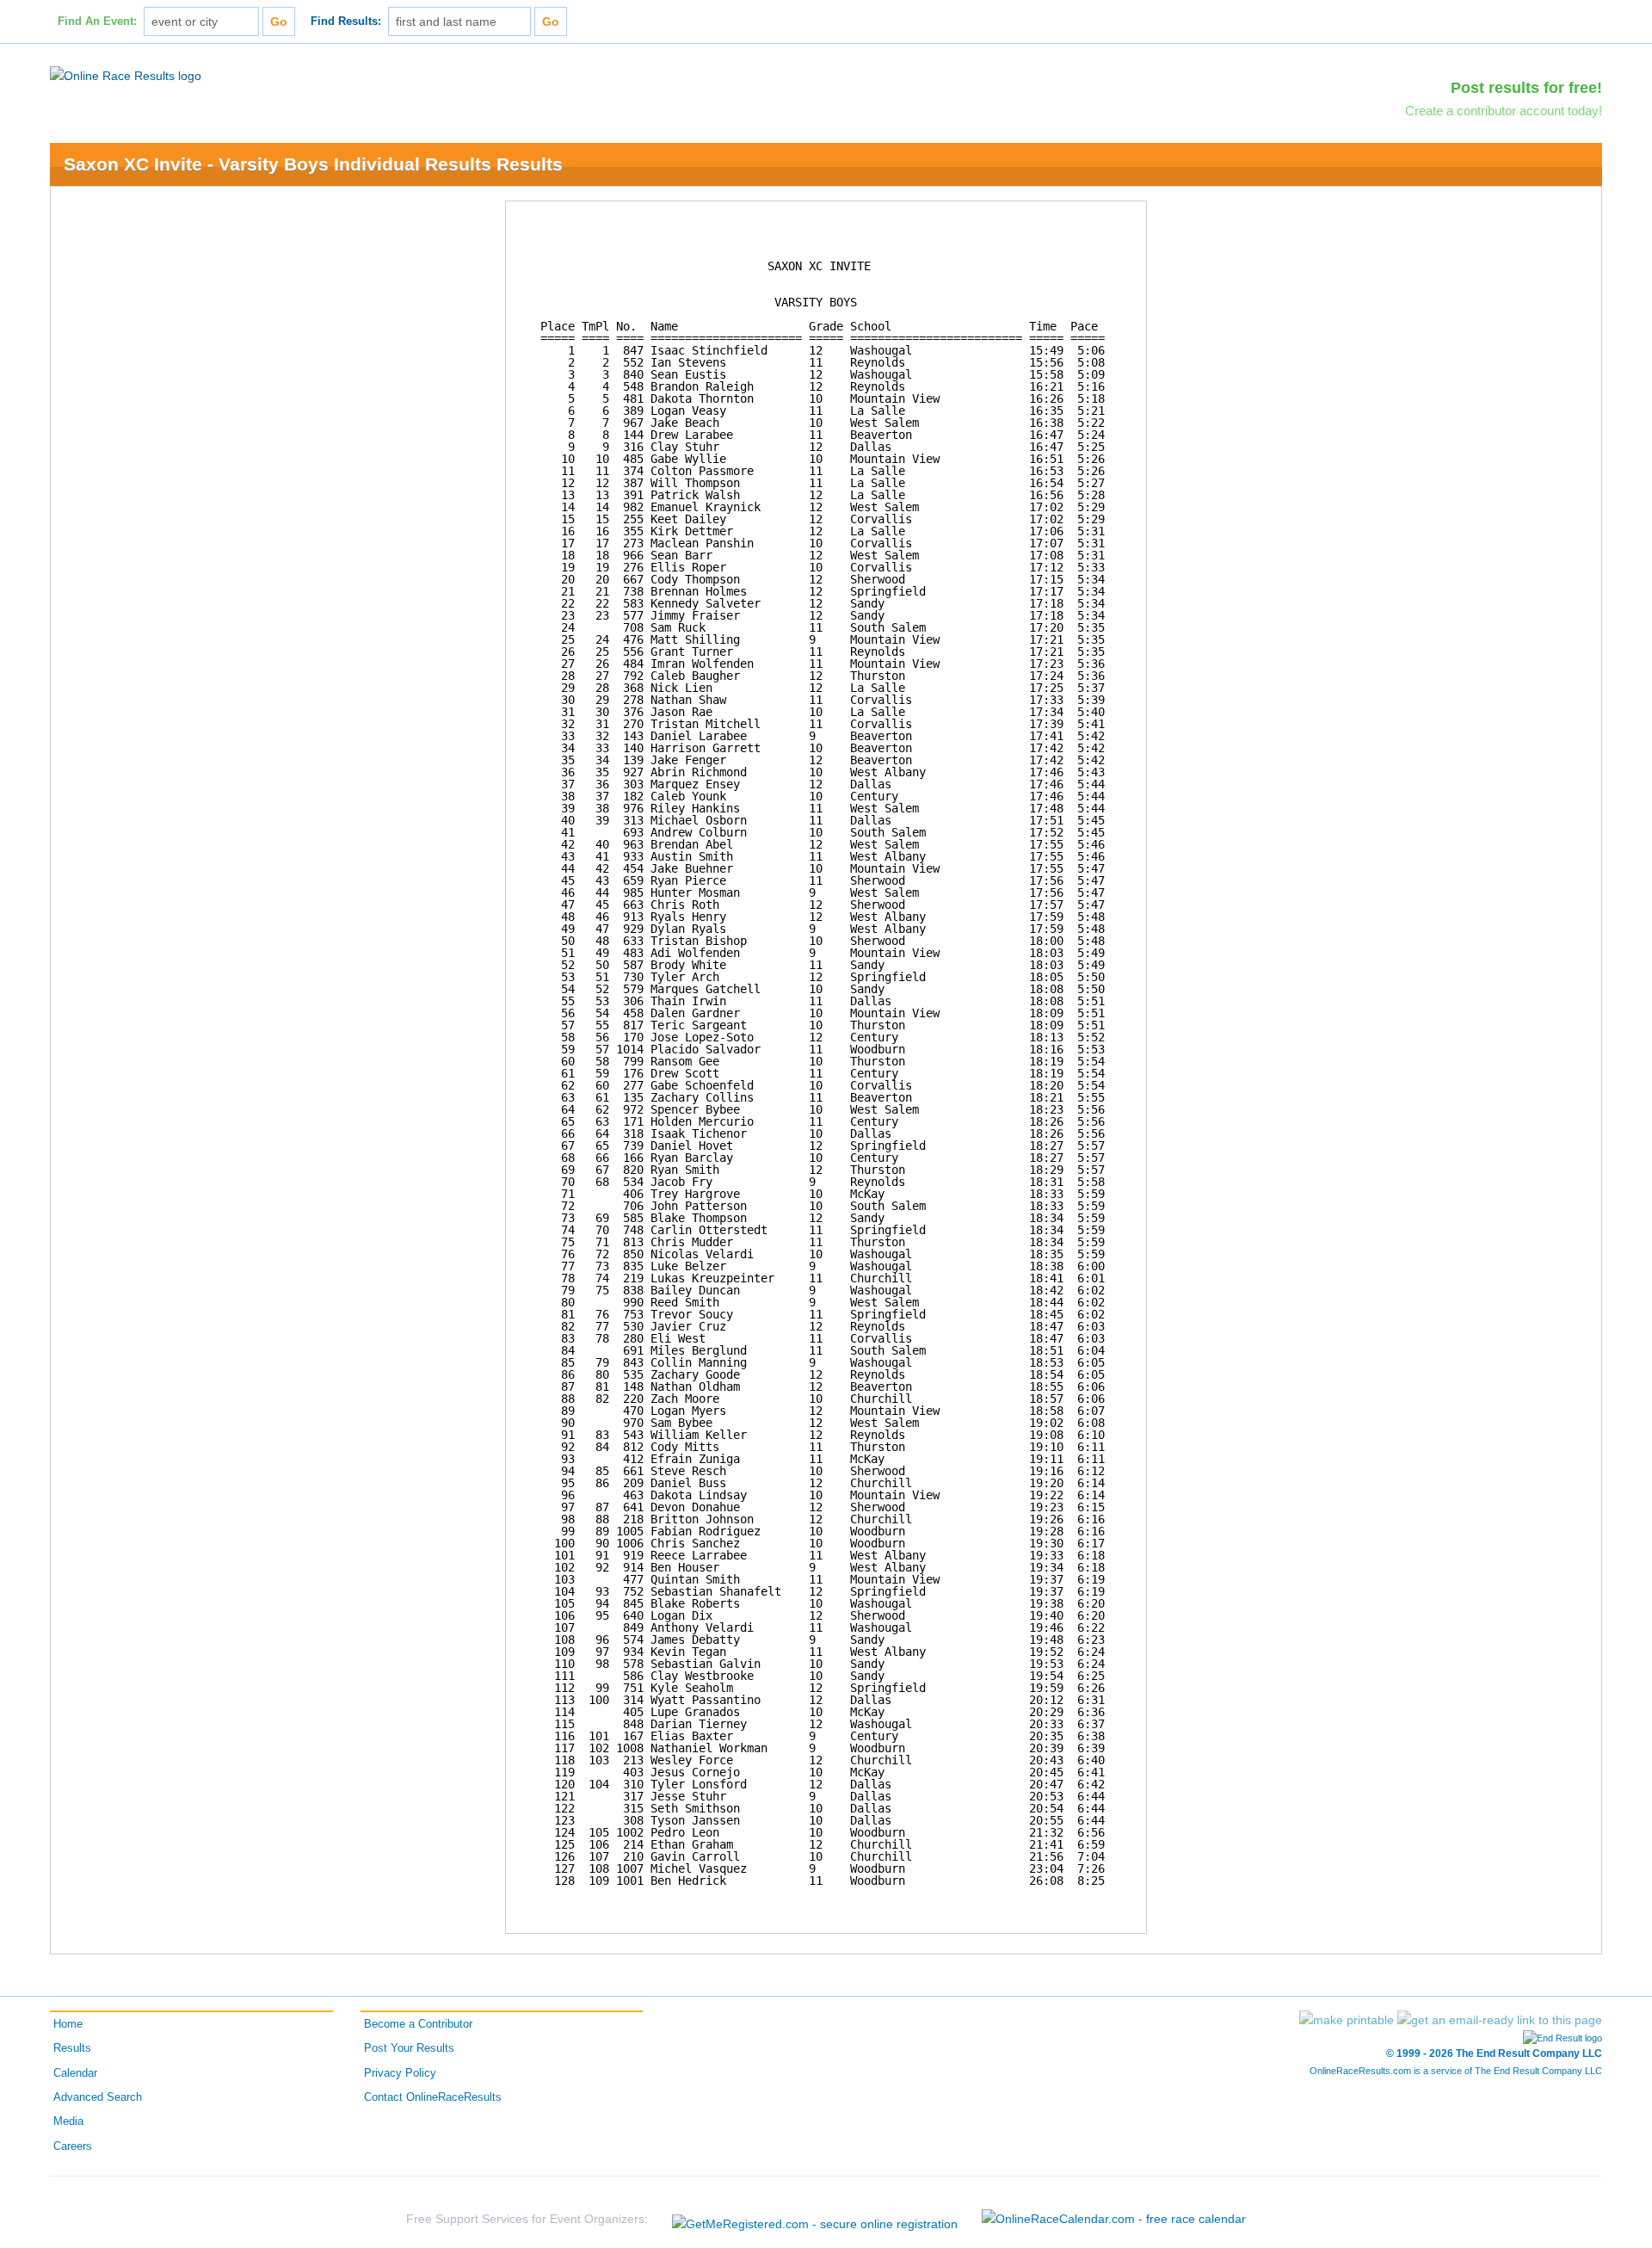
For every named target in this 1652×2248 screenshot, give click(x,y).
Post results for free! (1526, 88)
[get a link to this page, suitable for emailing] (1500, 2020)
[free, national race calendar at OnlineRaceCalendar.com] (1114, 2219)
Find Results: (346, 22)
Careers (73, 2146)
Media (68, 2121)
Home (68, 2024)
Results (72, 2048)
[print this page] (1347, 2020)
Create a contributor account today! (1504, 111)
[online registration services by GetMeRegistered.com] (815, 2219)
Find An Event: (97, 22)
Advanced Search (98, 2097)
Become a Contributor (418, 2024)
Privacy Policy (400, 2073)
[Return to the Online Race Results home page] (126, 75)
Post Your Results (409, 2048)
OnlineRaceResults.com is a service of (1456, 2071)
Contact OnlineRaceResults (433, 2097)
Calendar (75, 2073)
